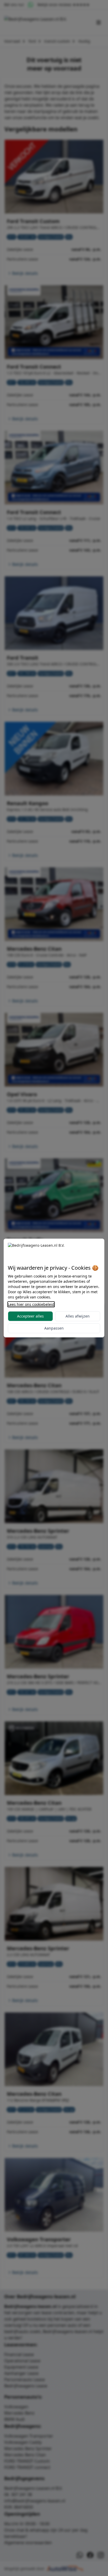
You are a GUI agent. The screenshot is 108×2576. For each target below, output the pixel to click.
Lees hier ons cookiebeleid (31, 1304)
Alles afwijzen (78, 1316)
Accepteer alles (30, 1316)
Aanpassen (54, 1328)
